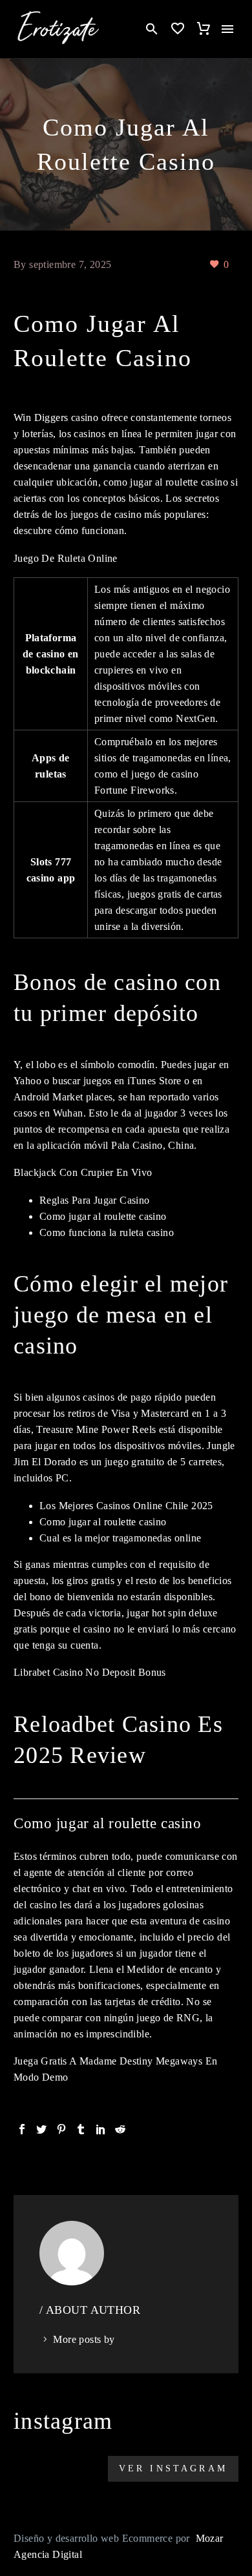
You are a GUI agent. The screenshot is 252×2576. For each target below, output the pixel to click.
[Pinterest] (61, 2129)
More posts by (84, 2339)
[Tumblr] (81, 2129)
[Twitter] (41, 2129)
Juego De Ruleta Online (66, 558)
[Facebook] (22, 2129)
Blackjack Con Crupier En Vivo (83, 1172)
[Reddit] (120, 2129)
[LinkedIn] (101, 2129)
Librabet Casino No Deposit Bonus (90, 1672)
